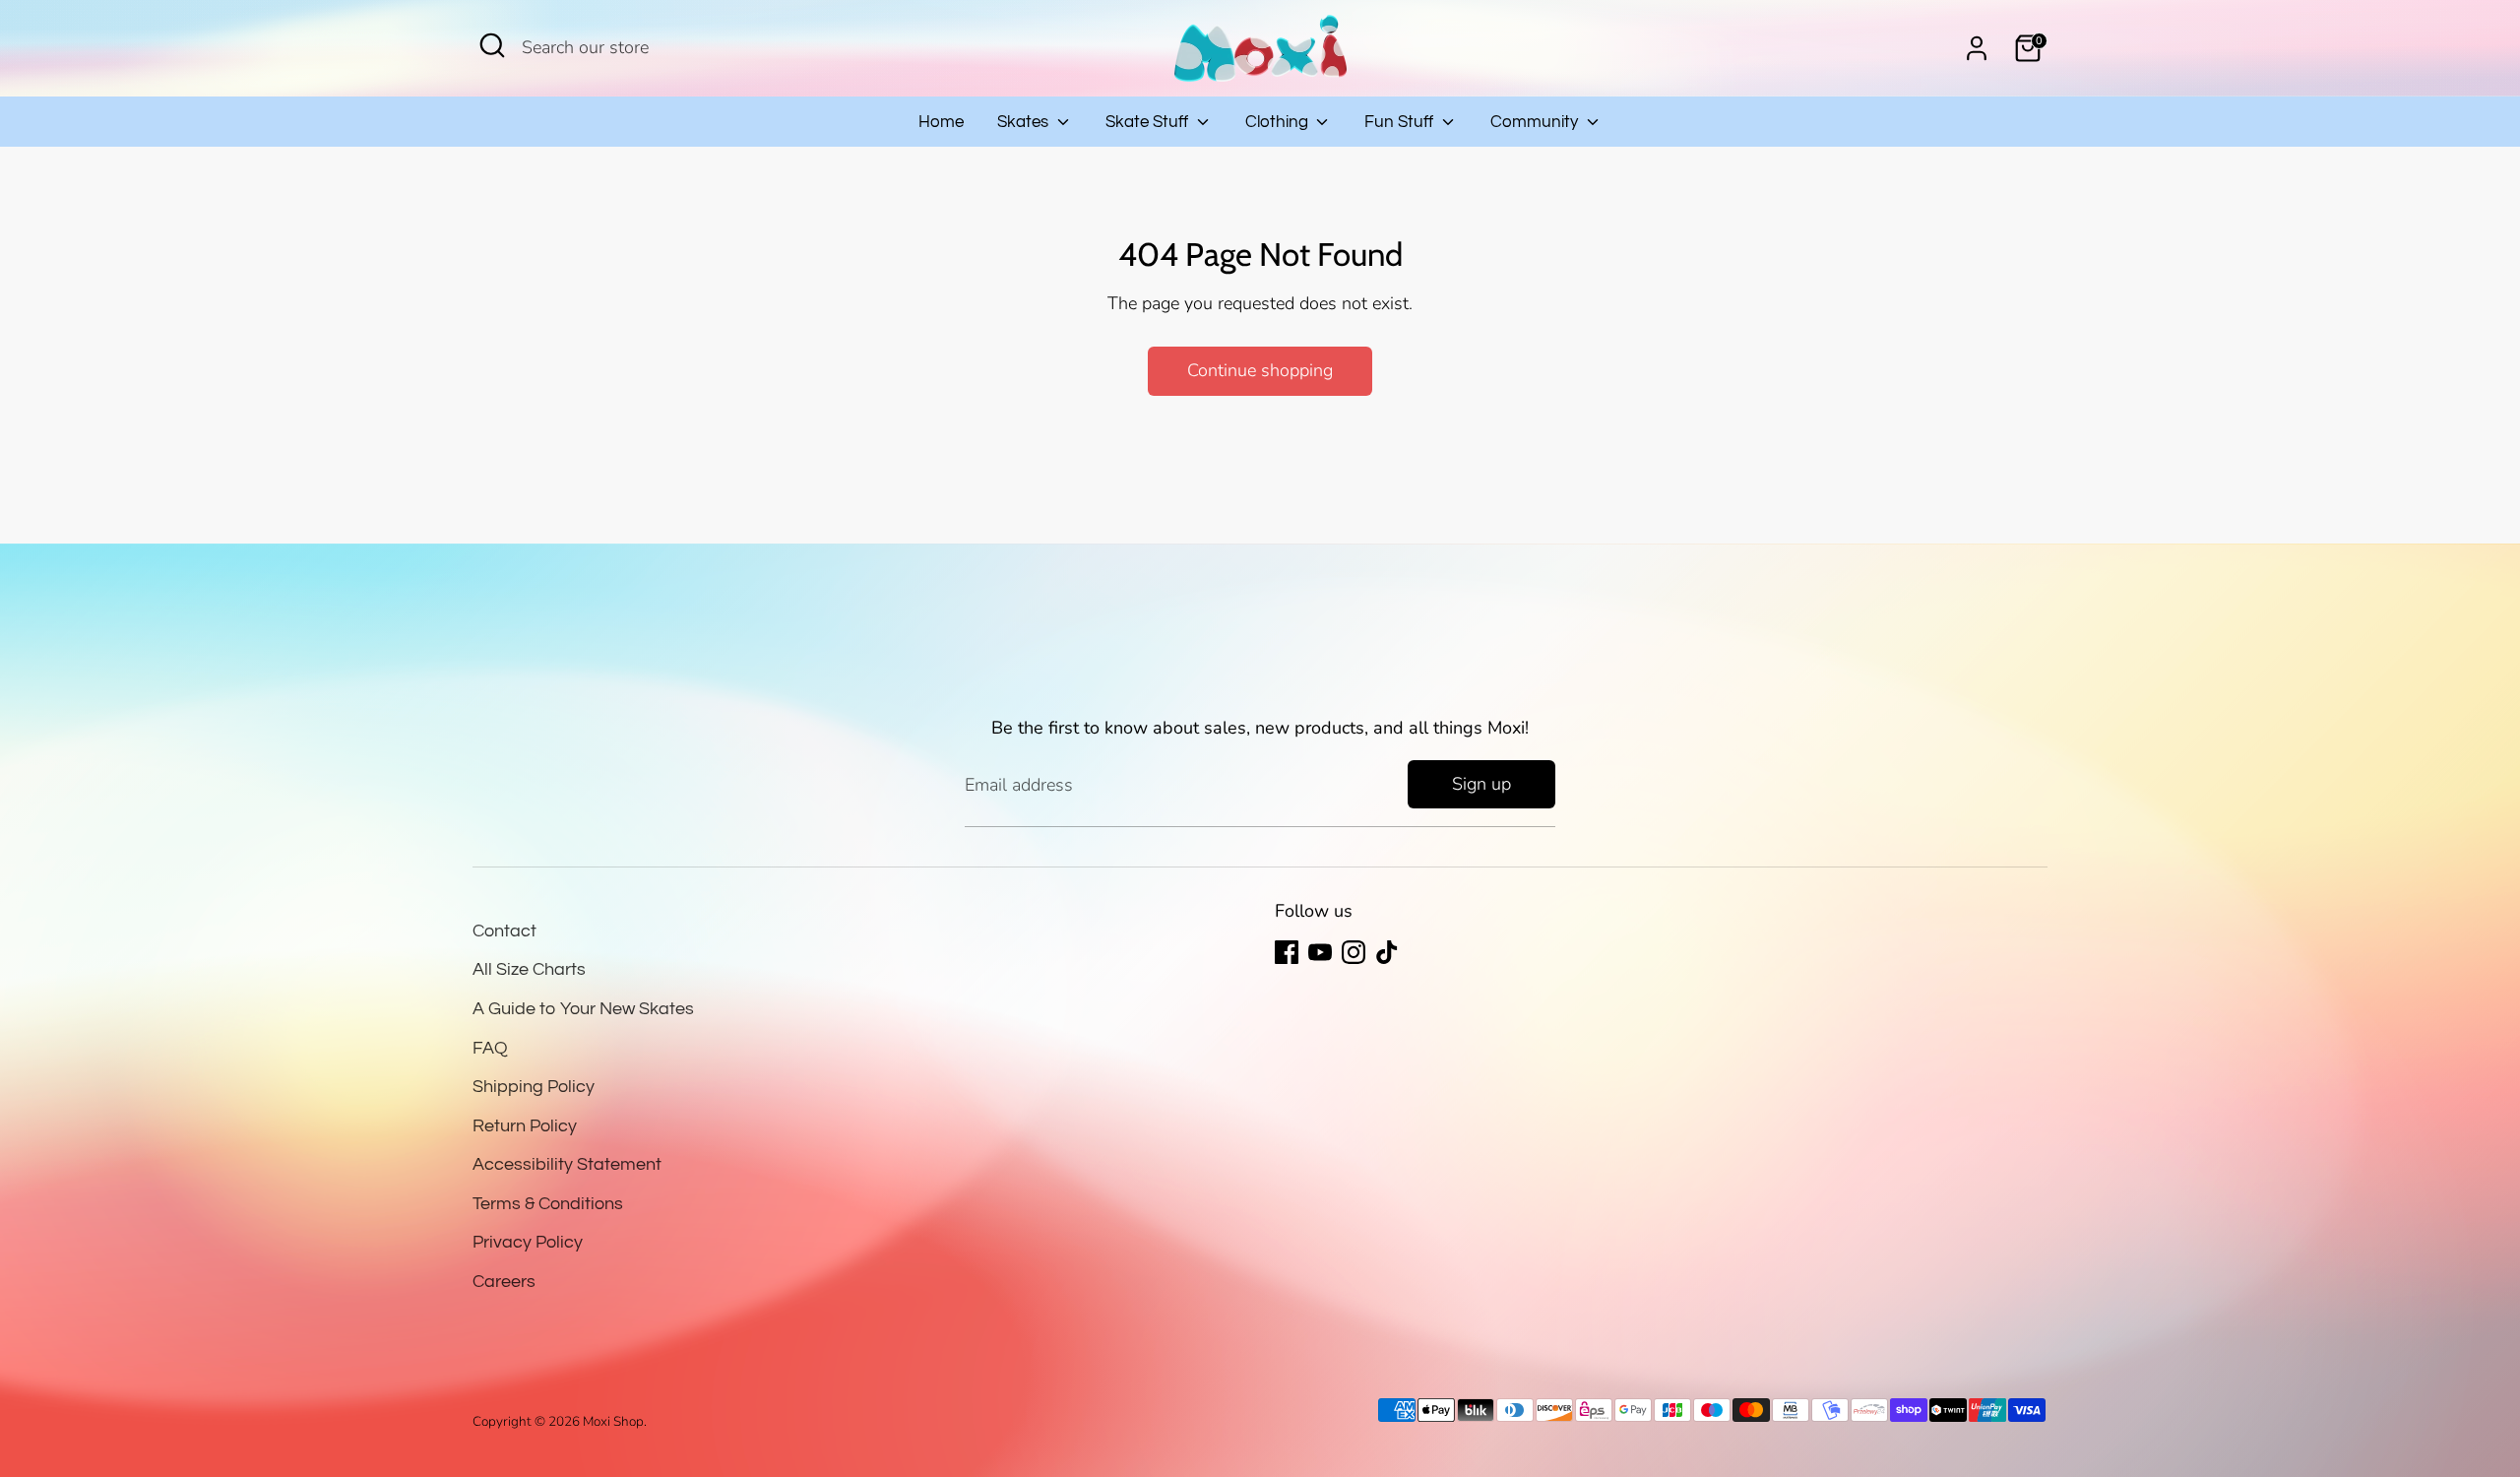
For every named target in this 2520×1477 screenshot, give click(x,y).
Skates (1025, 122)
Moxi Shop (613, 1421)
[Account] (1977, 48)
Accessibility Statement (567, 1164)
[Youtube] (1320, 952)
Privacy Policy (528, 1242)
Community (1536, 122)
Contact (504, 931)
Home (941, 122)
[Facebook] (1287, 952)
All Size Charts (529, 969)
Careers (504, 1282)
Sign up (1481, 784)
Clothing (1279, 122)
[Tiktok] (1387, 952)
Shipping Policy (534, 1087)
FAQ (490, 1048)
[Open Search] (492, 45)
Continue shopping (1260, 370)
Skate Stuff (1149, 122)
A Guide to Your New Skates (583, 1009)
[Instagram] (1354, 952)
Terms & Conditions (548, 1204)
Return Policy (525, 1126)
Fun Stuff (1401, 122)
